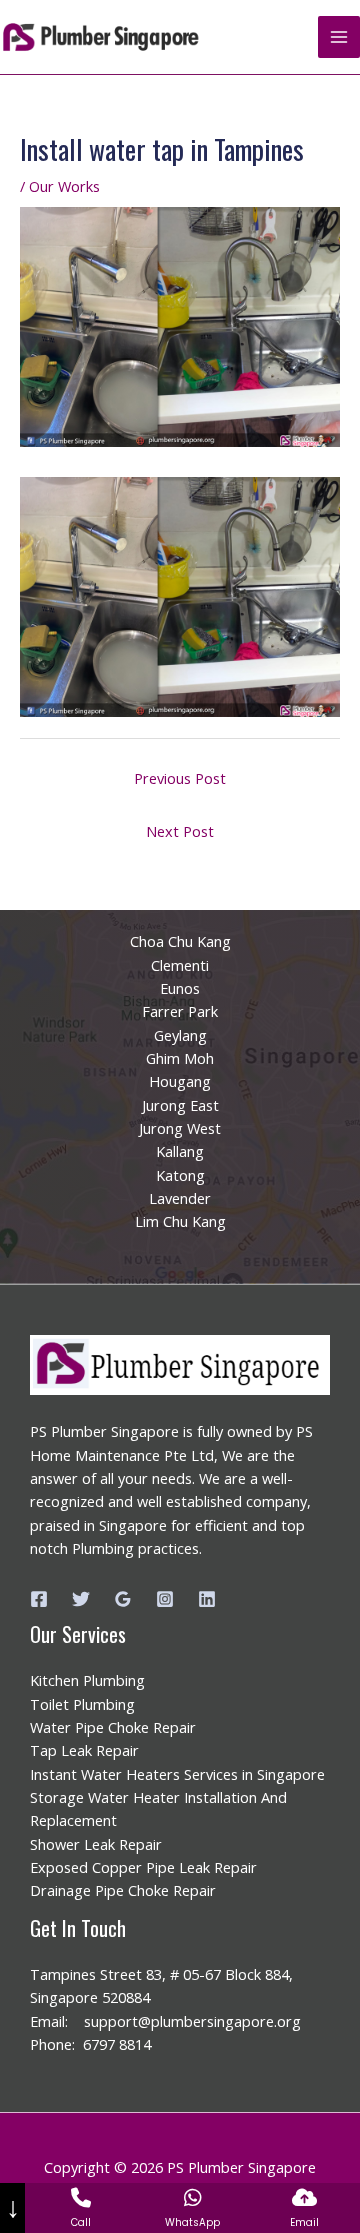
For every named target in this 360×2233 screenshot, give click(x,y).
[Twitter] (81, 1599)
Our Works (64, 186)
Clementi (180, 965)
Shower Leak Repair (96, 1844)
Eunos (180, 988)
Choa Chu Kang (180, 941)
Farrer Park (180, 1011)
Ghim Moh (180, 1058)
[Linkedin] (207, 1599)
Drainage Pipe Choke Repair (123, 1890)
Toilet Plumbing (82, 1704)
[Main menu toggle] (339, 37)
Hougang (180, 1081)
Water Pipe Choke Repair (113, 1727)
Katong (180, 1175)
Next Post (180, 831)
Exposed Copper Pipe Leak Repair (143, 1867)
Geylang (180, 1035)
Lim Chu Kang (180, 1221)
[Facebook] (39, 1599)
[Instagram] (165, 1599)
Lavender (180, 1198)
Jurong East (180, 1105)
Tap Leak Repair (84, 1750)
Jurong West (180, 1128)
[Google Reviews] (123, 1599)
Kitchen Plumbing (87, 1680)
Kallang (180, 1151)
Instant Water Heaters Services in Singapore (177, 1774)
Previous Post (180, 778)
